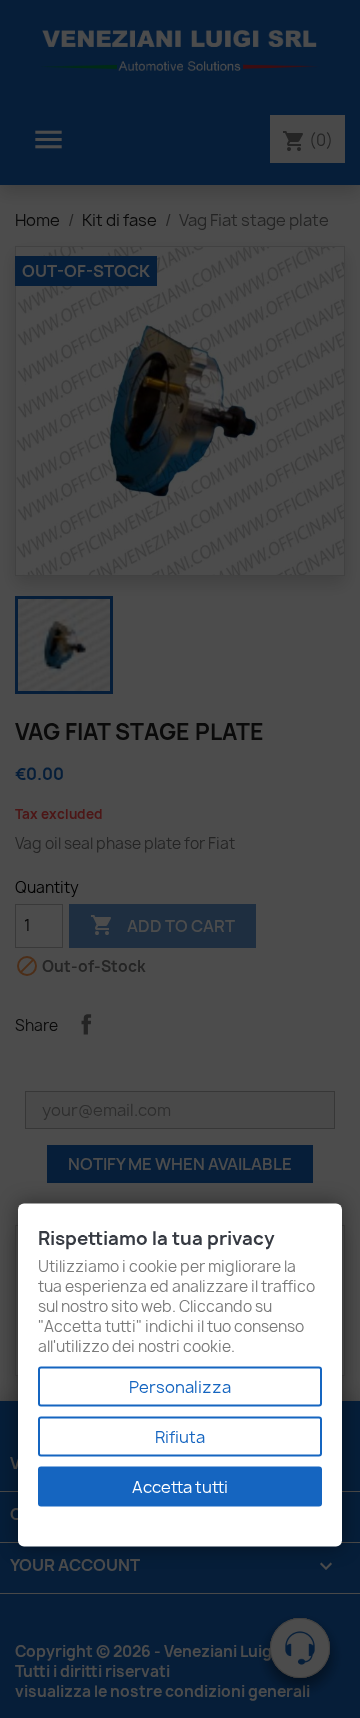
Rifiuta (180, 1437)
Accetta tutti (180, 1487)
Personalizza (180, 1387)
